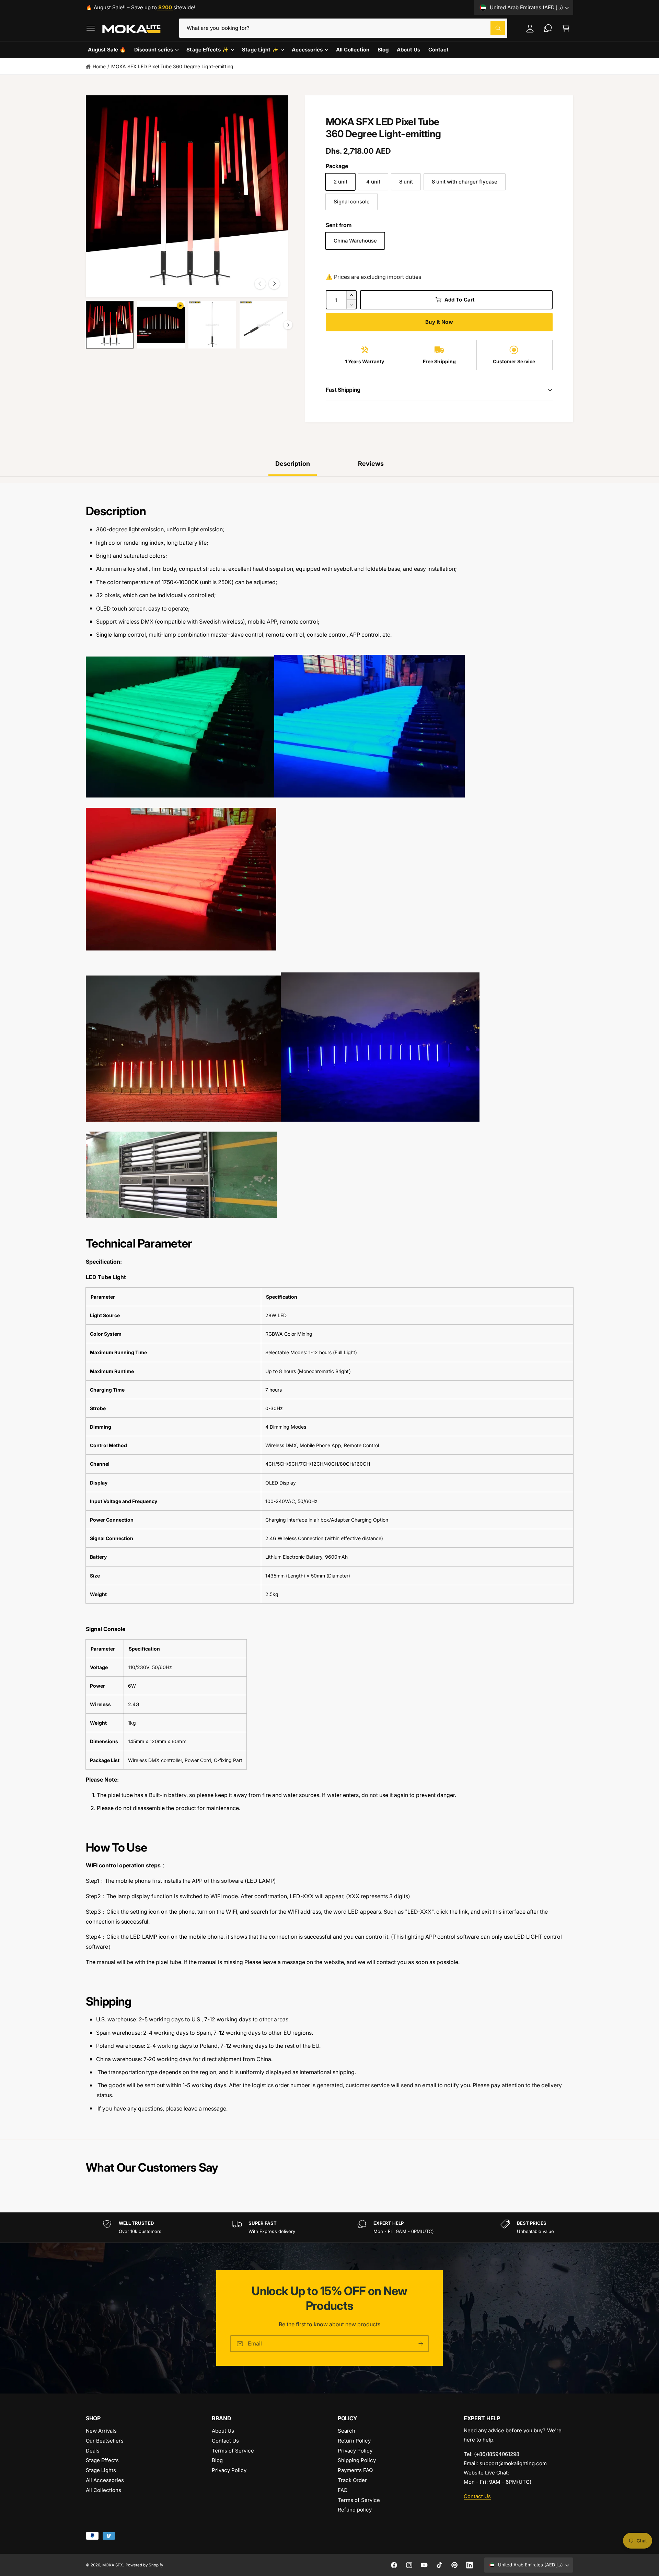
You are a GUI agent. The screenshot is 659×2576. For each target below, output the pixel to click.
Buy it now (439, 322)
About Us (223, 2431)
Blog (217, 2460)
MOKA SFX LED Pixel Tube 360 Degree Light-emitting (172, 66)
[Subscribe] (421, 2344)
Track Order (352, 2480)
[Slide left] (260, 284)
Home (99, 66)
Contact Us (225, 2441)
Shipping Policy (357, 2460)
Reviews (371, 464)
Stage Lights (101, 2470)
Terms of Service (233, 2451)
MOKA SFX (113, 2565)
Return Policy (354, 2441)
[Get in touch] (548, 28)
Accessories (307, 50)
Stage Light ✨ (260, 50)
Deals (93, 2451)
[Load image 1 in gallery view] (110, 325)
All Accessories (105, 2480)
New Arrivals (101, 2431)
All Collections (103, 2490)
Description (293, 464)
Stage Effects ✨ (207, 50)
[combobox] (343, 28)
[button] (91, 28)
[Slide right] (274, 284)
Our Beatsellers (105, 2441)
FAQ (343, 2490)
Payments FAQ (355, 2470)
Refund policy (355, 2510)
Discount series (154, 50)
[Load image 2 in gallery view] (212, 325)
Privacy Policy (229, 2470)
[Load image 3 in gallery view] (263, 325)
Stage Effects (102, 2460)
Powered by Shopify (144, 2565)
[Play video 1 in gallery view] (161, 325)
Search (346, 2431)
